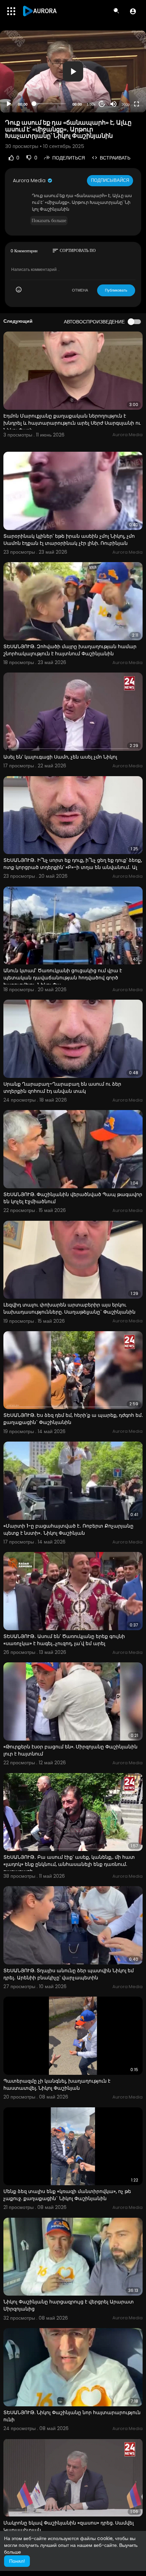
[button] (133, 11)
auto (123, 88)
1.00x (91, 104)
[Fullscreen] (136, 104)
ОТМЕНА (80, 290)
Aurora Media (30, 180)
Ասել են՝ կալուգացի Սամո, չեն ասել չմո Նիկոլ (60, 757)
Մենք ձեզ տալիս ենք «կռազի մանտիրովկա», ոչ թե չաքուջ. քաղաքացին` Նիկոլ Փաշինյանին (67, 2195)
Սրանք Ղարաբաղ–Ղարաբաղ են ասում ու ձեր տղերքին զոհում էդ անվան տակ (62, 1088)
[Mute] (113, 104)
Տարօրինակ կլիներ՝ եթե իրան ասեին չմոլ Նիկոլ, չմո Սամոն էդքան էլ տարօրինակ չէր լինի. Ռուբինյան (69, 540)
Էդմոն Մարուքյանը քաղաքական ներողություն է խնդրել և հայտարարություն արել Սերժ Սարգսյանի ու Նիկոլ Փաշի (72, 423)
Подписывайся (110, 180)
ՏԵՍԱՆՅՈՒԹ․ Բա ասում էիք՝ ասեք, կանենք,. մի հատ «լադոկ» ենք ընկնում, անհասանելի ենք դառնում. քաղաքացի (69, 1864)
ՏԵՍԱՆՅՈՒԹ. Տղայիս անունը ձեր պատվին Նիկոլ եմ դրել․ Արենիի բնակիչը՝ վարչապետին (69, 1974)
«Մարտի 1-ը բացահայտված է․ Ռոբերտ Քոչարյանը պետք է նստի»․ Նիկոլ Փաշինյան (68, 1529)
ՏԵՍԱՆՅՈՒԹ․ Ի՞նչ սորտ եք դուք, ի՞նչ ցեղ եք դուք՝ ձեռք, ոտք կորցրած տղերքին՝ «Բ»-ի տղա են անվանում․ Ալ (73, 864)
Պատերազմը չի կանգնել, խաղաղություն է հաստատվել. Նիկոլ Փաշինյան (57, 2084)
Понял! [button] (17, 2561)
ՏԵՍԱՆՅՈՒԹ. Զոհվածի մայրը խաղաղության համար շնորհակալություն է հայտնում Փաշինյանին (70, 650)
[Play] (9, 104)
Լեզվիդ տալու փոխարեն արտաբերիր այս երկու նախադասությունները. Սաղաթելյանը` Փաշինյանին (69, 1308)
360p (126, 104)
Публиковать (116, 290)
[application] (73, 71)
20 (102, 104)
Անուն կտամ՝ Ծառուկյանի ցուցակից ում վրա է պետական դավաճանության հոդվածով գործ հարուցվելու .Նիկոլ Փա (63, 978)
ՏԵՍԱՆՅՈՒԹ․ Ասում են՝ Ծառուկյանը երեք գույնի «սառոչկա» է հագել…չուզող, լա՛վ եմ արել (64, 1640)
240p (124, 77)
